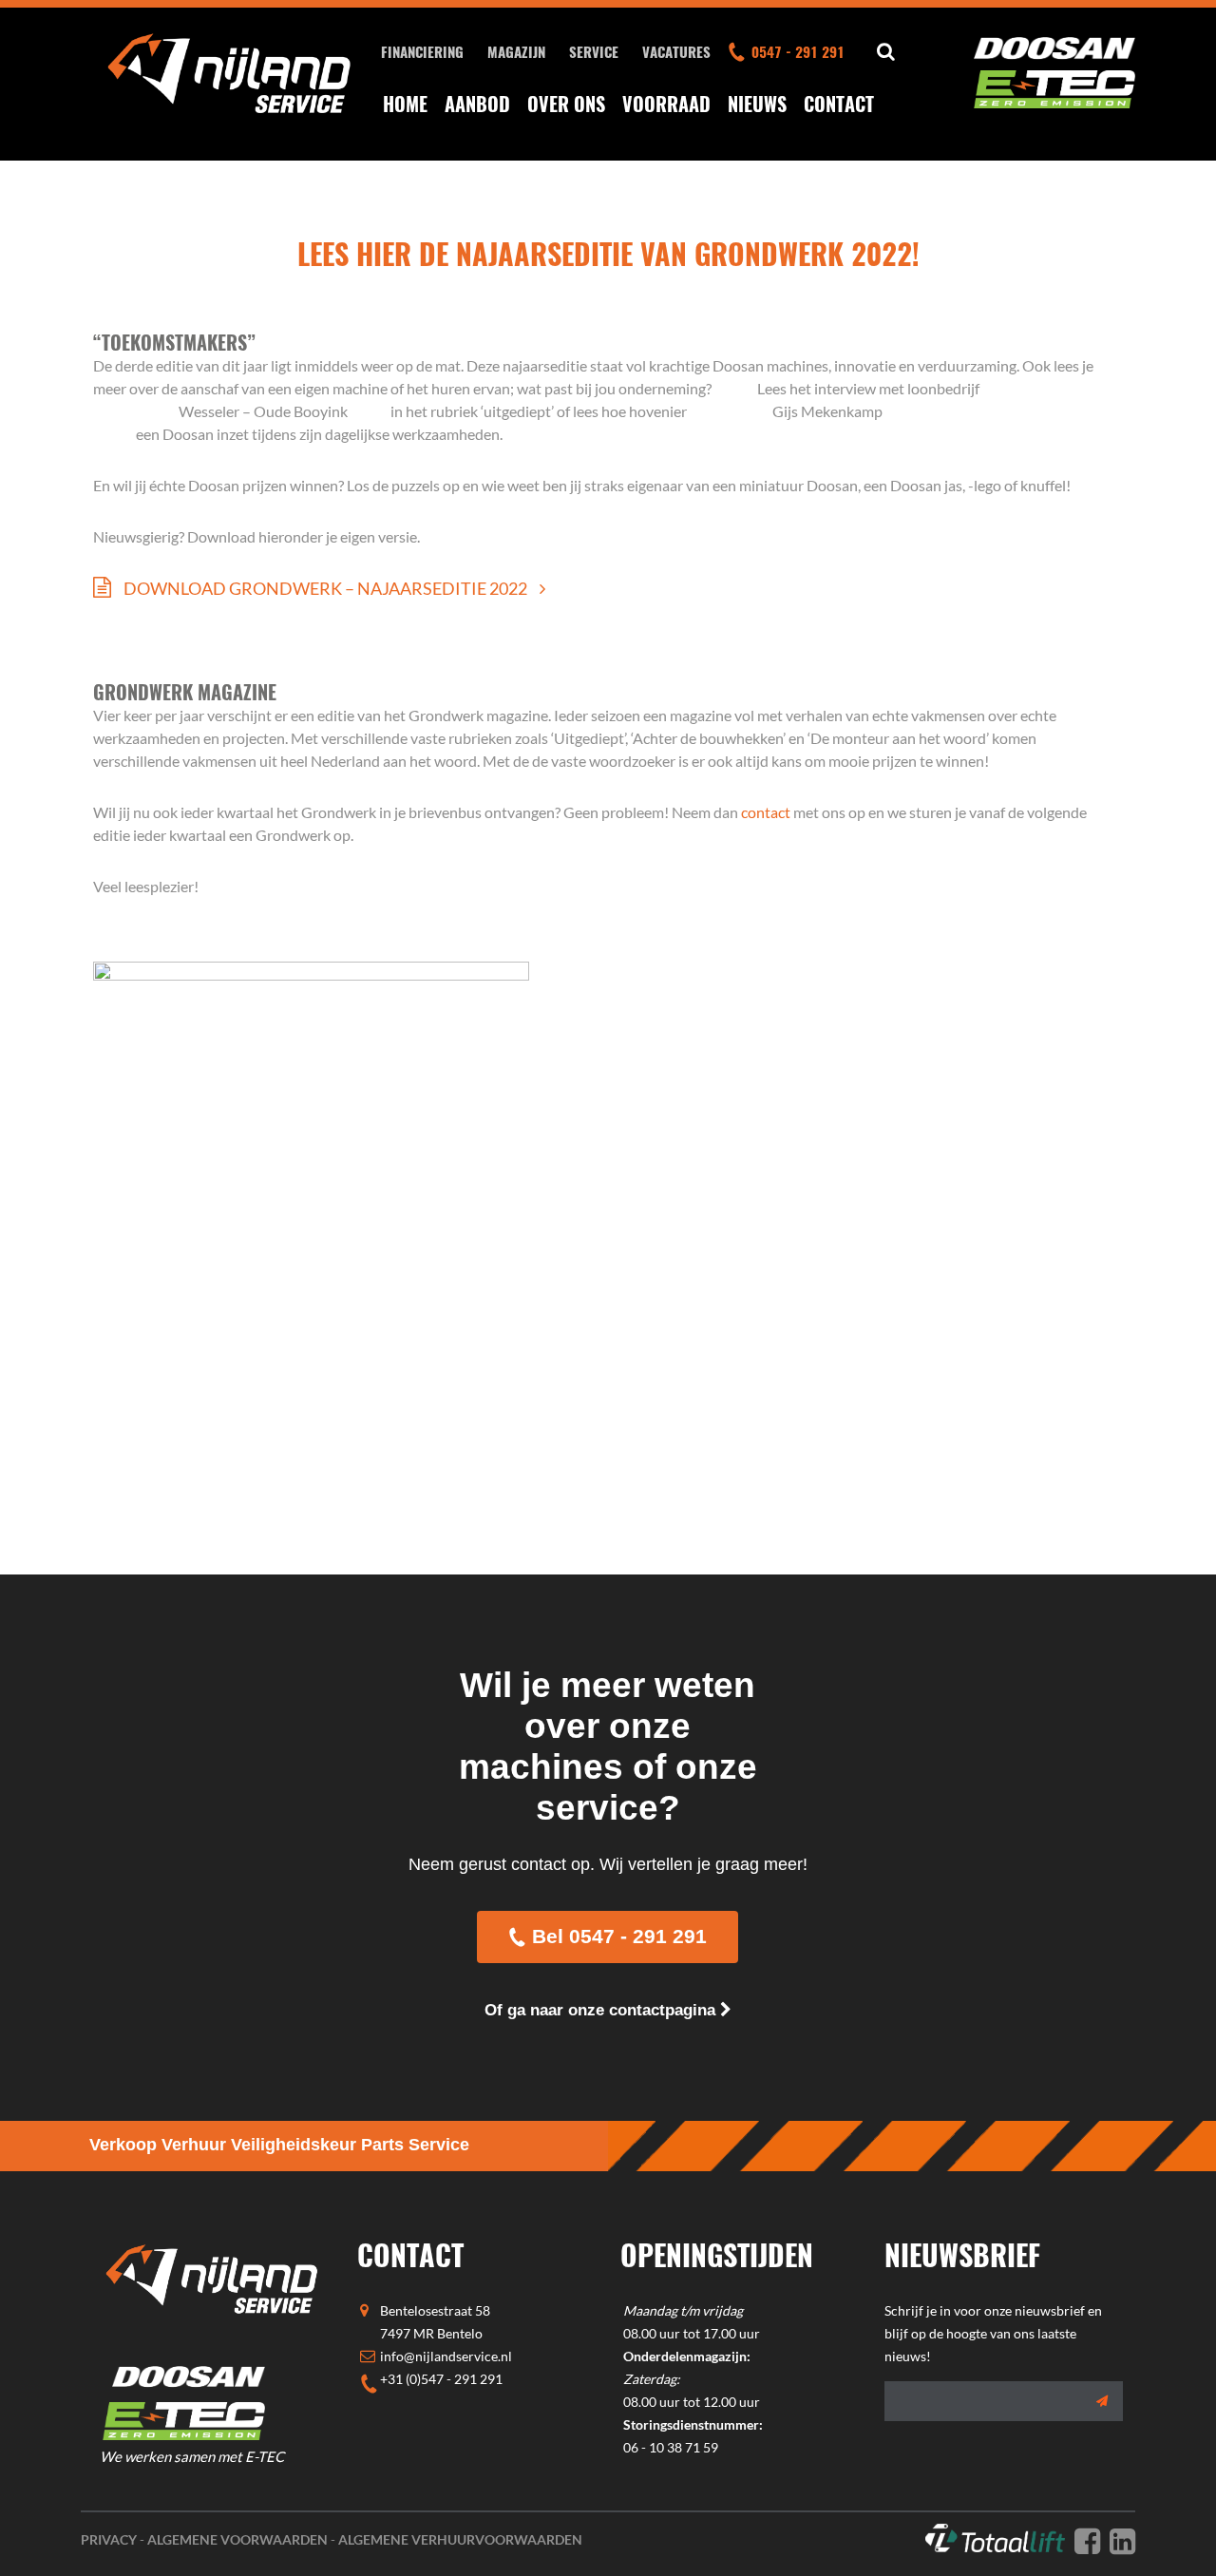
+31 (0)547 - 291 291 (441, 2379)
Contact (839, 104)
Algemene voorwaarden (237, 2539)
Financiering (422, 51)
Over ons (566, 104)
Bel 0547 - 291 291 (619, 1936)
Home (405, 104)
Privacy (109, 2539)
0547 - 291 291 (798, 51)
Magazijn (516, 51)
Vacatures (676, 51)
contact (766, 812)
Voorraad (666, 104)
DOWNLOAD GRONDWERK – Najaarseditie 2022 (325, 588)
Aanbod (477, 104)
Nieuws (757, 104)
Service (594, 51)
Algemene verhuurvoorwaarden (460, 2539)
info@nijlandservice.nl (446, 2356)
